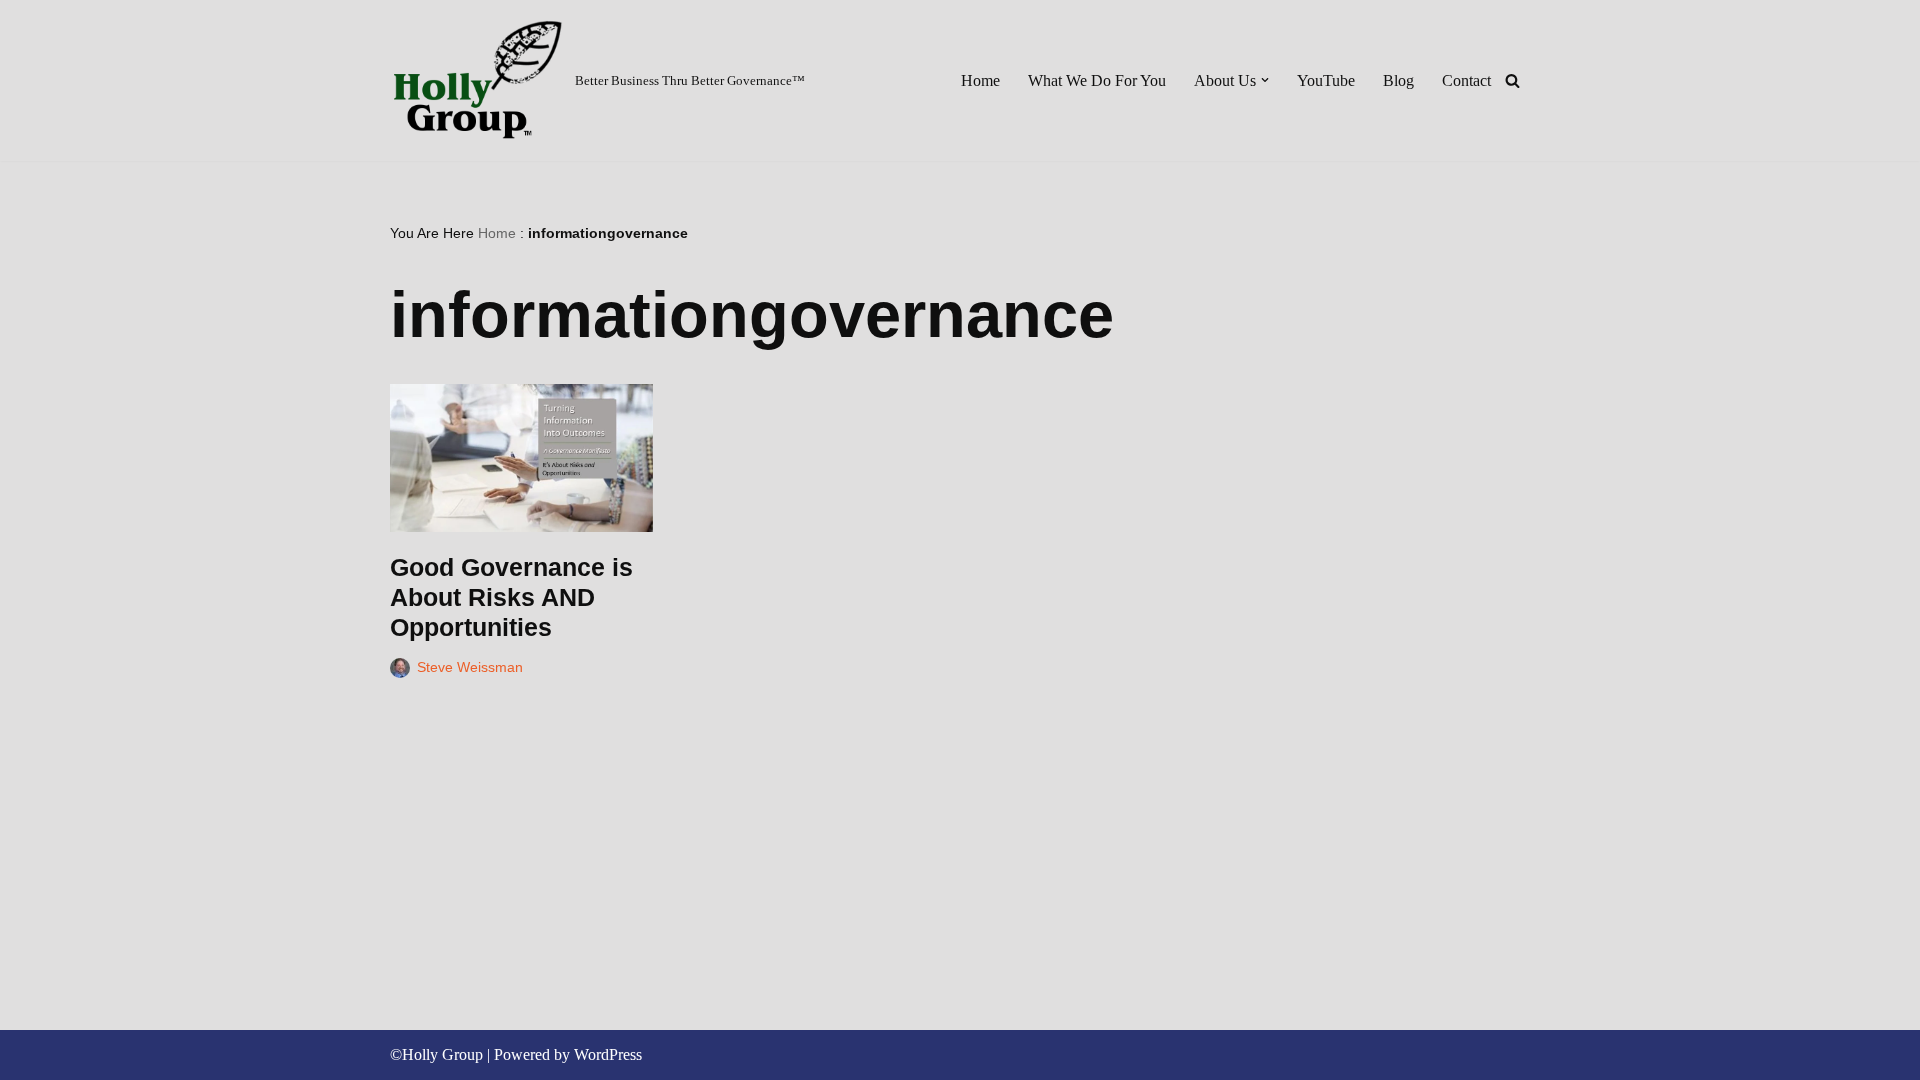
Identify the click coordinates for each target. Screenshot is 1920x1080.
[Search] (1512, 80)
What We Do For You (1097, 80)
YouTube (1326, 80)
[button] (1265, 80)
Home (980, 80)
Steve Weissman (470, 667)
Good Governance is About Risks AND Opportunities (511, 597)
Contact (1466, 80)
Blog (1398, 80)
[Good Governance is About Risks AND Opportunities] (521, 457)
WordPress (608, 1054)
